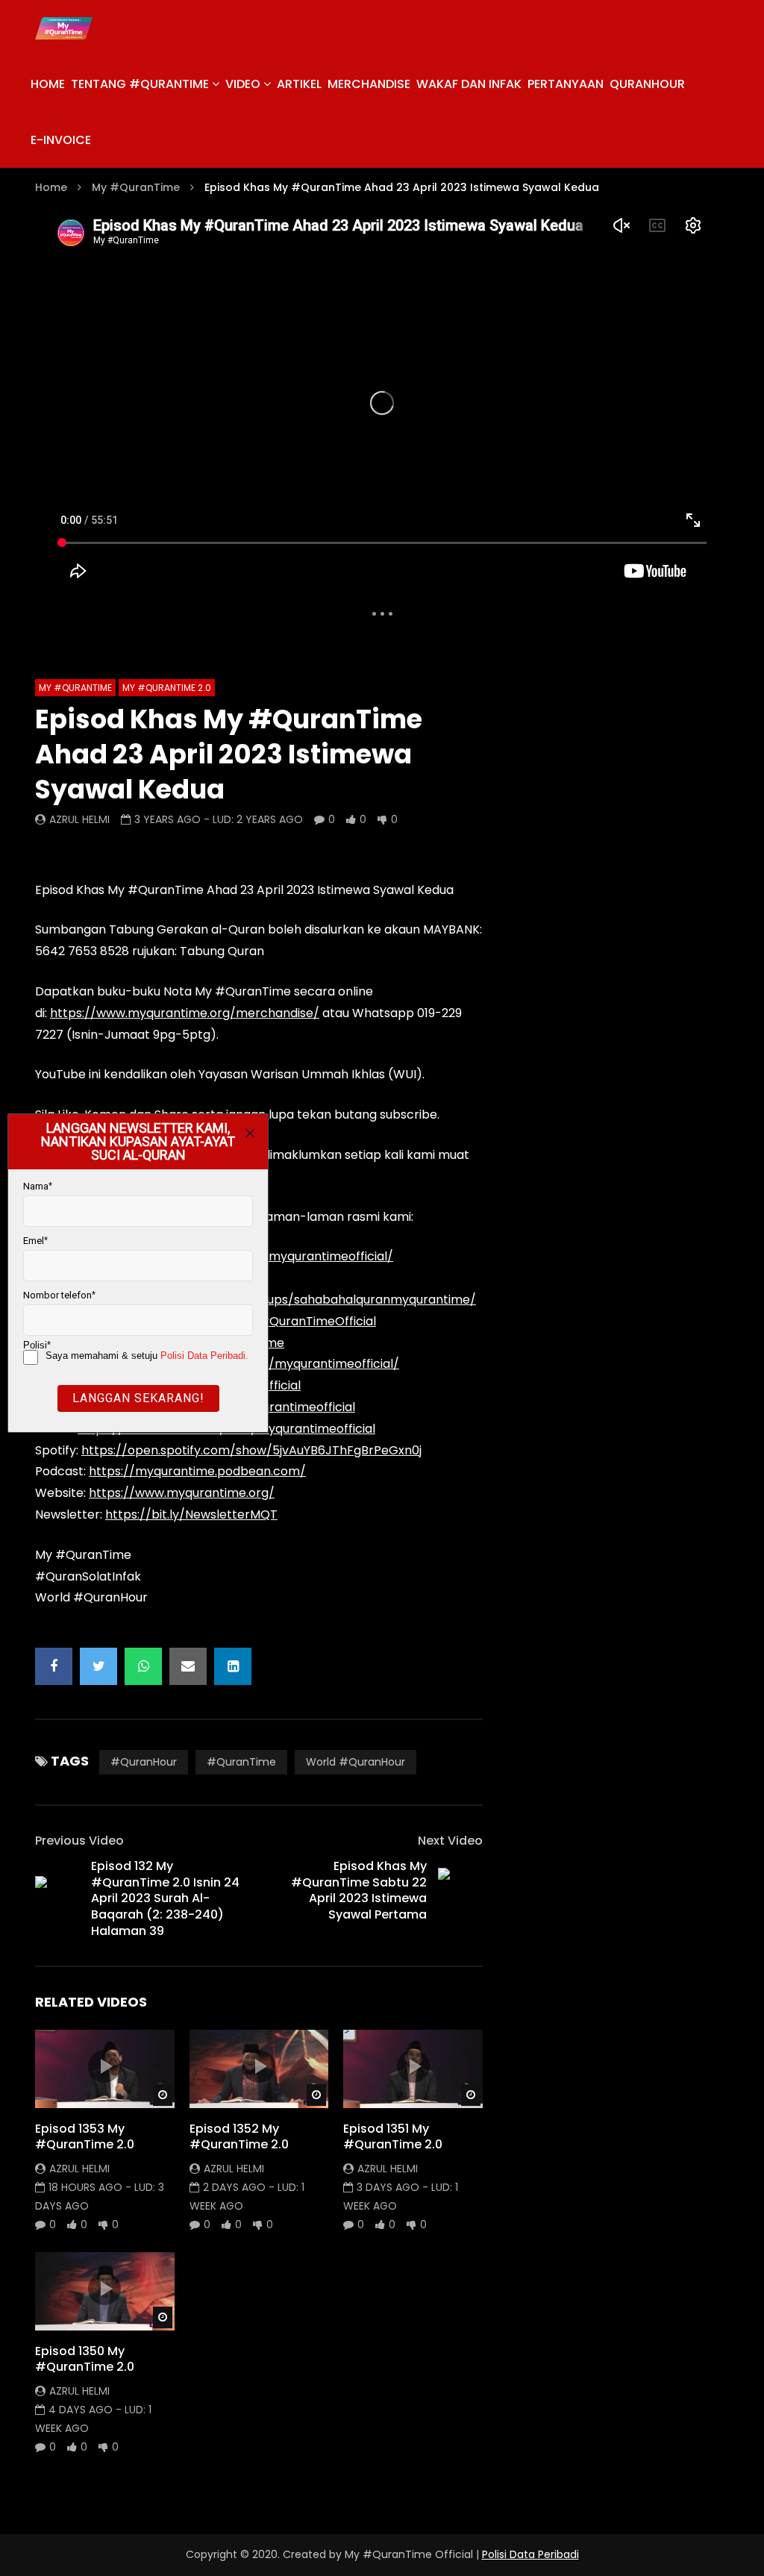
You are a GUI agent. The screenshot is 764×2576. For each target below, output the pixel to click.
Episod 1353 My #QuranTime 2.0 (85, 2137)
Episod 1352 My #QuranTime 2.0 (239, 2137)
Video (243, 84)
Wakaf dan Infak (469, 84)
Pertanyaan (566, 84)
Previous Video (79, 1841)
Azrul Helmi (79, 819)
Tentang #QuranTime (140, 84)
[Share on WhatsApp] (143, 1666)
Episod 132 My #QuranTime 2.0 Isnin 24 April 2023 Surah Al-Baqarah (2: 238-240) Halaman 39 (165, 1898)
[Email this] (188, 1666)
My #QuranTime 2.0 (167, 688)
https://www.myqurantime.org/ (182, 1493)
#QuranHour (144, 1762)
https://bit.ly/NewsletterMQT (191, 1514)
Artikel (299, 84)
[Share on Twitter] (98, 1666)
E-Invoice (61, 140)
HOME (48, 84)
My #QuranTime (136, 187)
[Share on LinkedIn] (233, 1666)
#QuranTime (241, 1762)
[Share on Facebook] (54, 1666)
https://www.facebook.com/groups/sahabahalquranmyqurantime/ (277, 1300)
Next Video (450, 1841)
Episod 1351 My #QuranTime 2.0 (393, 2137)
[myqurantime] (64, 28)
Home (51, 187)
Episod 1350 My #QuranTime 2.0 (85, 2359)
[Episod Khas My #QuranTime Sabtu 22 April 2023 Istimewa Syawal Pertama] (460, 1890)
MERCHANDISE (369, 84)
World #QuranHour (356, 1762)
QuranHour (647, 84)
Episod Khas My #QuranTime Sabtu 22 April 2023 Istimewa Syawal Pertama (359, 1890)
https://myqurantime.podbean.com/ (197, 1471)
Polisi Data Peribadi (530, 2554)
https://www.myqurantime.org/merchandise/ (185, 1013)
